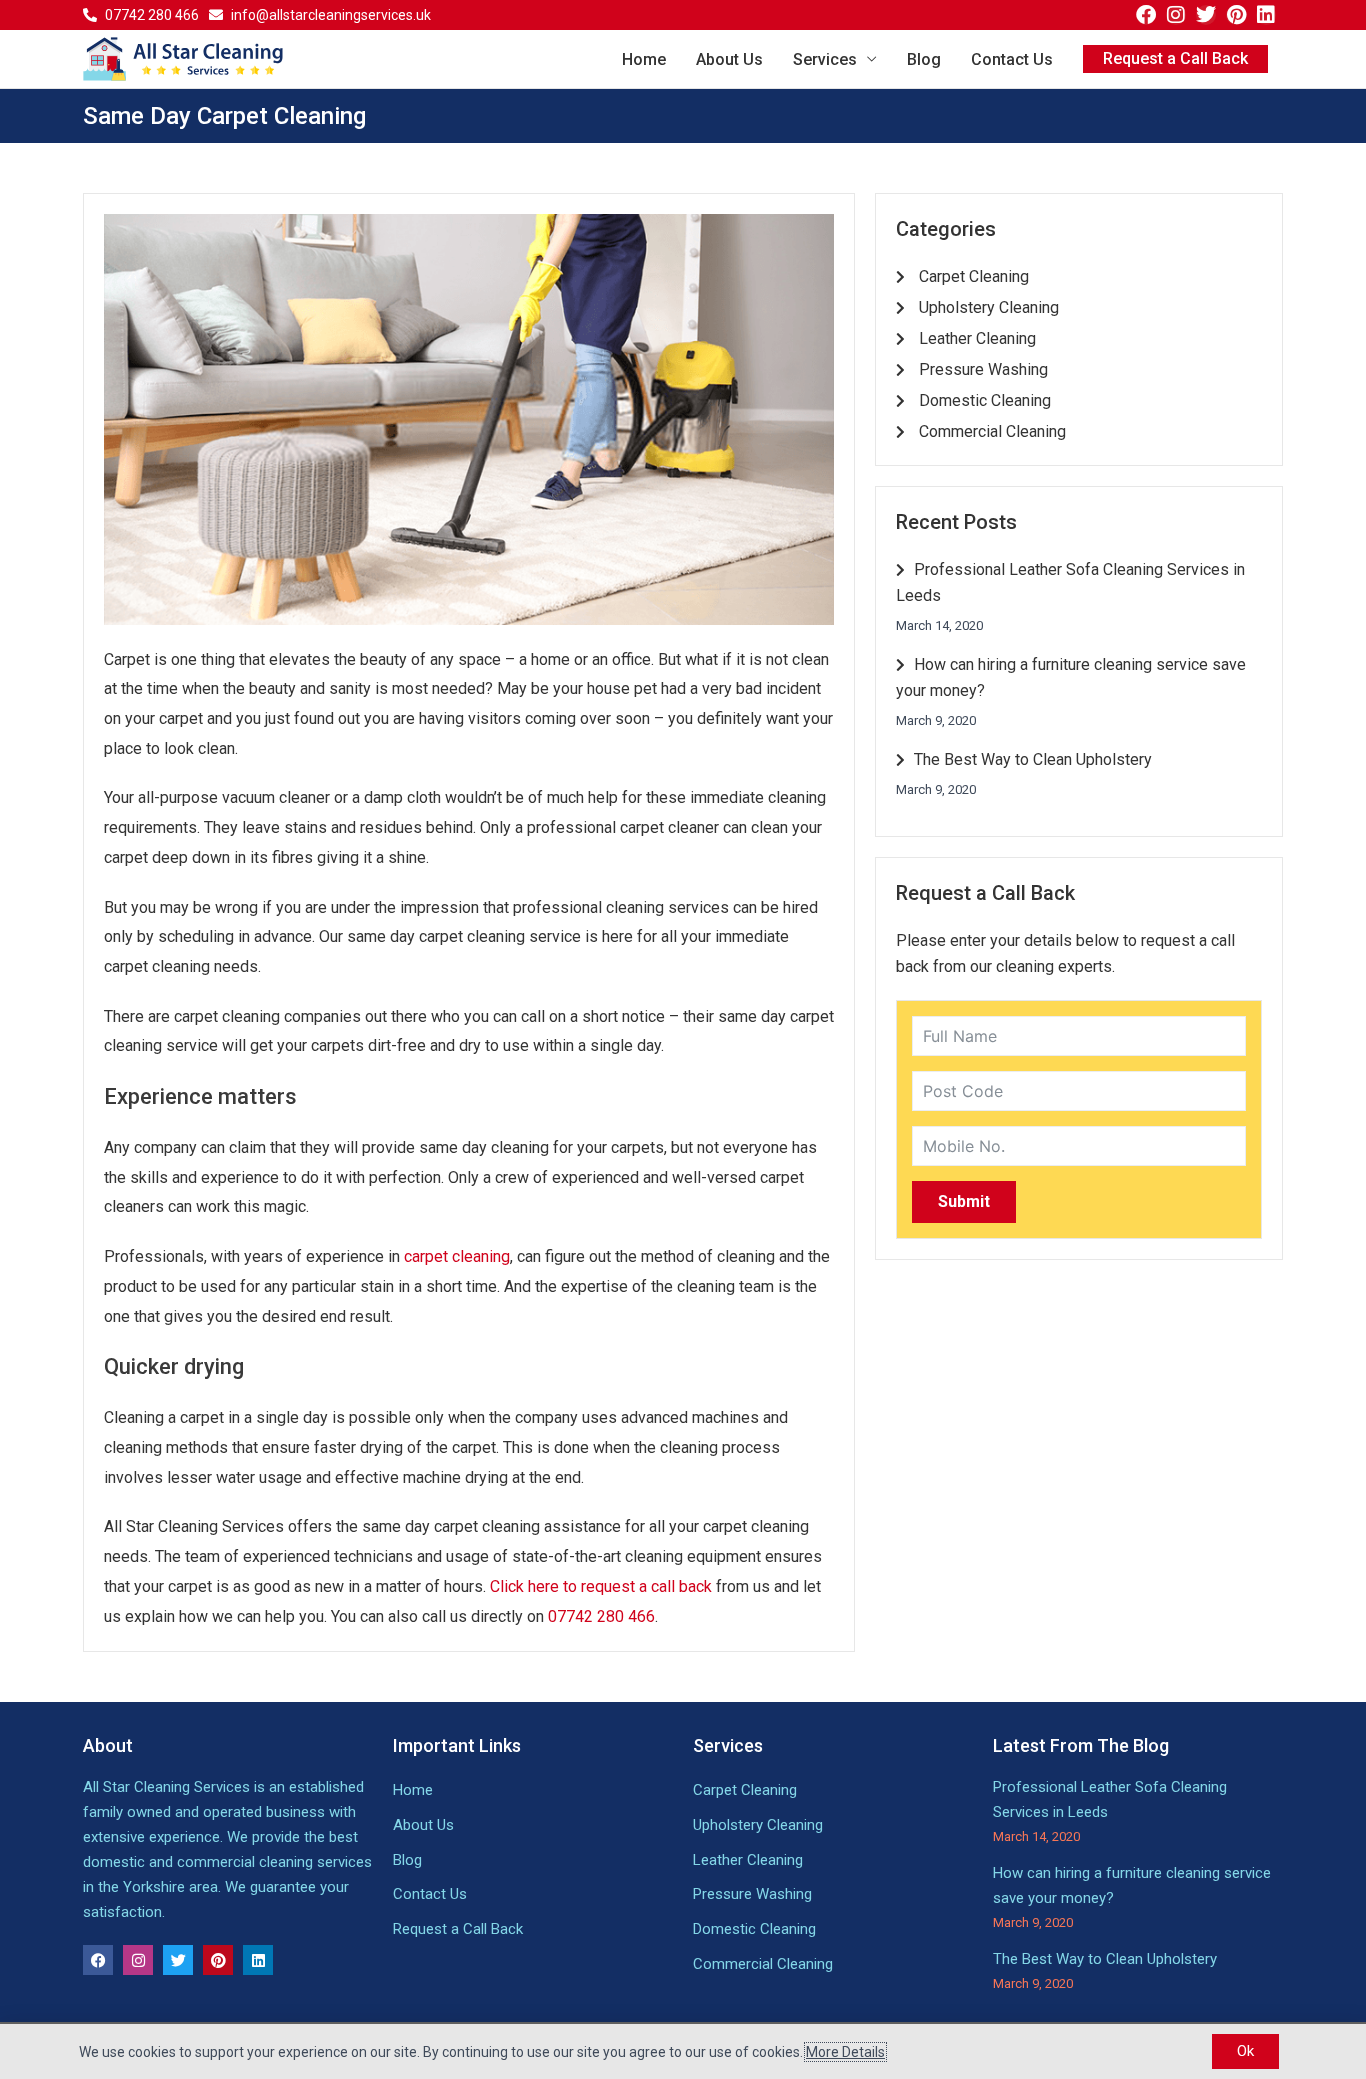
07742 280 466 (152, 15)
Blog (924, 59)
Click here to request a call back (601, 1586)
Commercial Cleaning (763, 1964)
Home (644, 59)
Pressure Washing (752, 1894)
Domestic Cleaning (754, 1929)
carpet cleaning (457, 1256)
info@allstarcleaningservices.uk (331, 15)
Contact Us (1012, 59)
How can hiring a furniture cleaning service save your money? (1071, 677)
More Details (845, 2052)
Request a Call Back (458, 1929)
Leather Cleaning (748, 1860)
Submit (964, 1201)
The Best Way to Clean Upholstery (1031, 759)
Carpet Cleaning (745, 1790)
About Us (729, 59)
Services (825, 59)
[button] (1175, 59)
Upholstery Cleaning (758, 1825)
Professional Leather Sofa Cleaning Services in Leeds (1070, 582)
